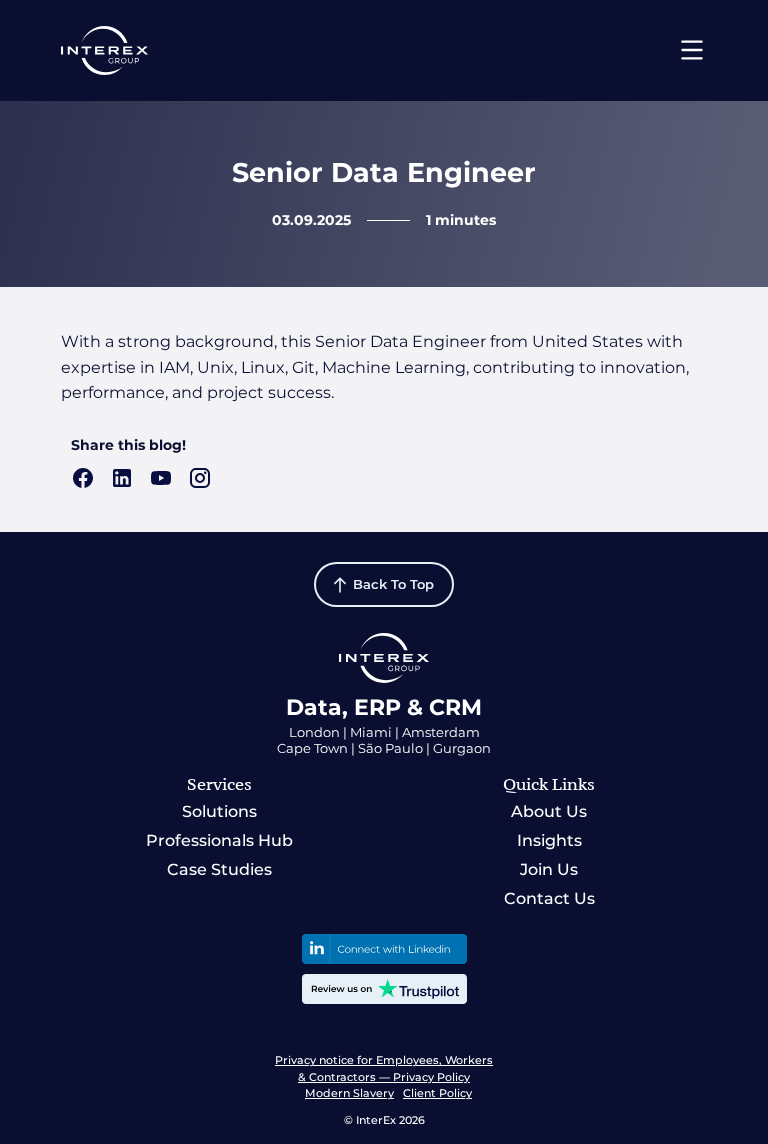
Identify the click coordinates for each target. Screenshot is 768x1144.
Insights (549, 840)
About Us (549, 811)
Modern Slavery (349, 1093)
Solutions (219, 811)
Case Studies (219, 869)
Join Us (549, 869)
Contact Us (549, 898)
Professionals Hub (219, 840)
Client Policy (437, 1093)
